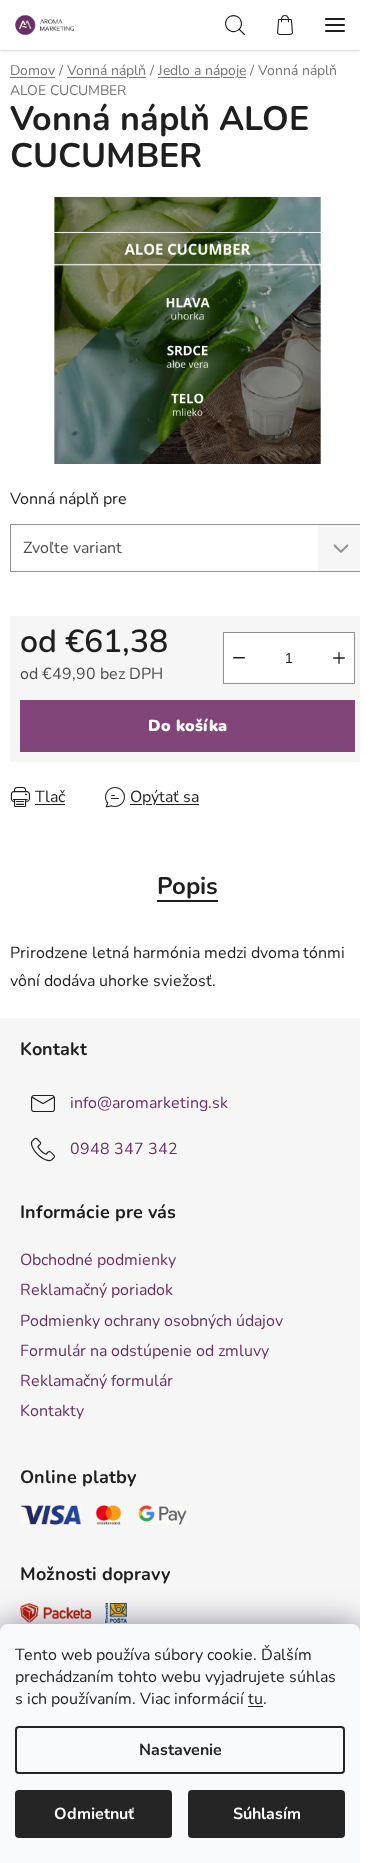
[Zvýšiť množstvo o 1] (339, 658)
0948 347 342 (124, 1149)
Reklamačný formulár (96, 1381)
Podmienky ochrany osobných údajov (151, 1321)
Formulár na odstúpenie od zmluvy (144, 1351)
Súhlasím (267, 1814)
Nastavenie (180, 1750)
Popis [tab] (187, 886)
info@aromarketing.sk (149, 1103)
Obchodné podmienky (98, 1260)
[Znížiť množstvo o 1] (239, 658)
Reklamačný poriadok (96, 1290)
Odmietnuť (94, 1814)
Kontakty (52, 1411)
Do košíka (187, 726)
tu (255, 1699)
